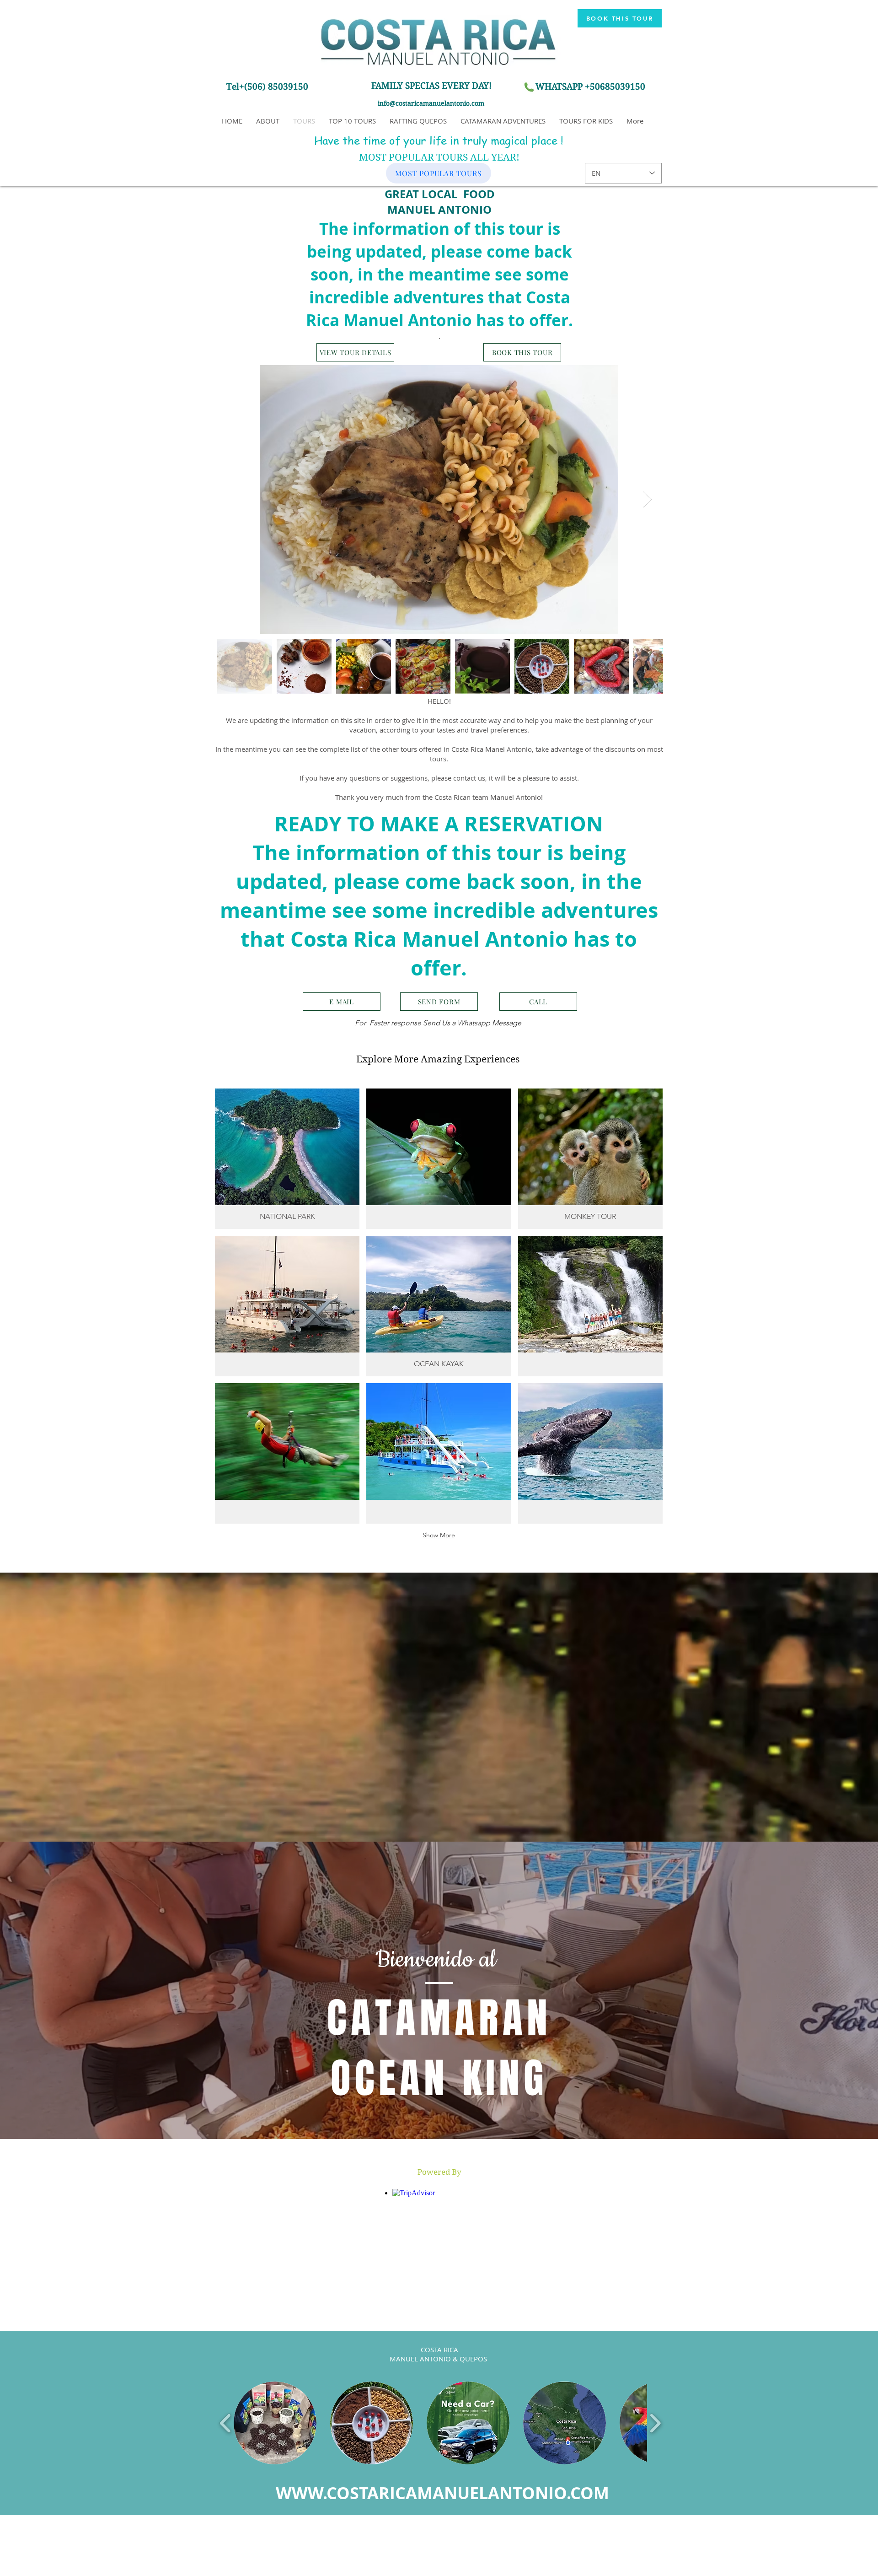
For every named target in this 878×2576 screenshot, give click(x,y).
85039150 (625, 87)
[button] (439, 2172)
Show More (439, 1535)
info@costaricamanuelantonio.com (431, 103)
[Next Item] (647, 499)
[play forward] (655, 2423)
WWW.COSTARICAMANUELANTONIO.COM (442, 2493)
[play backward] (226, 2423)
